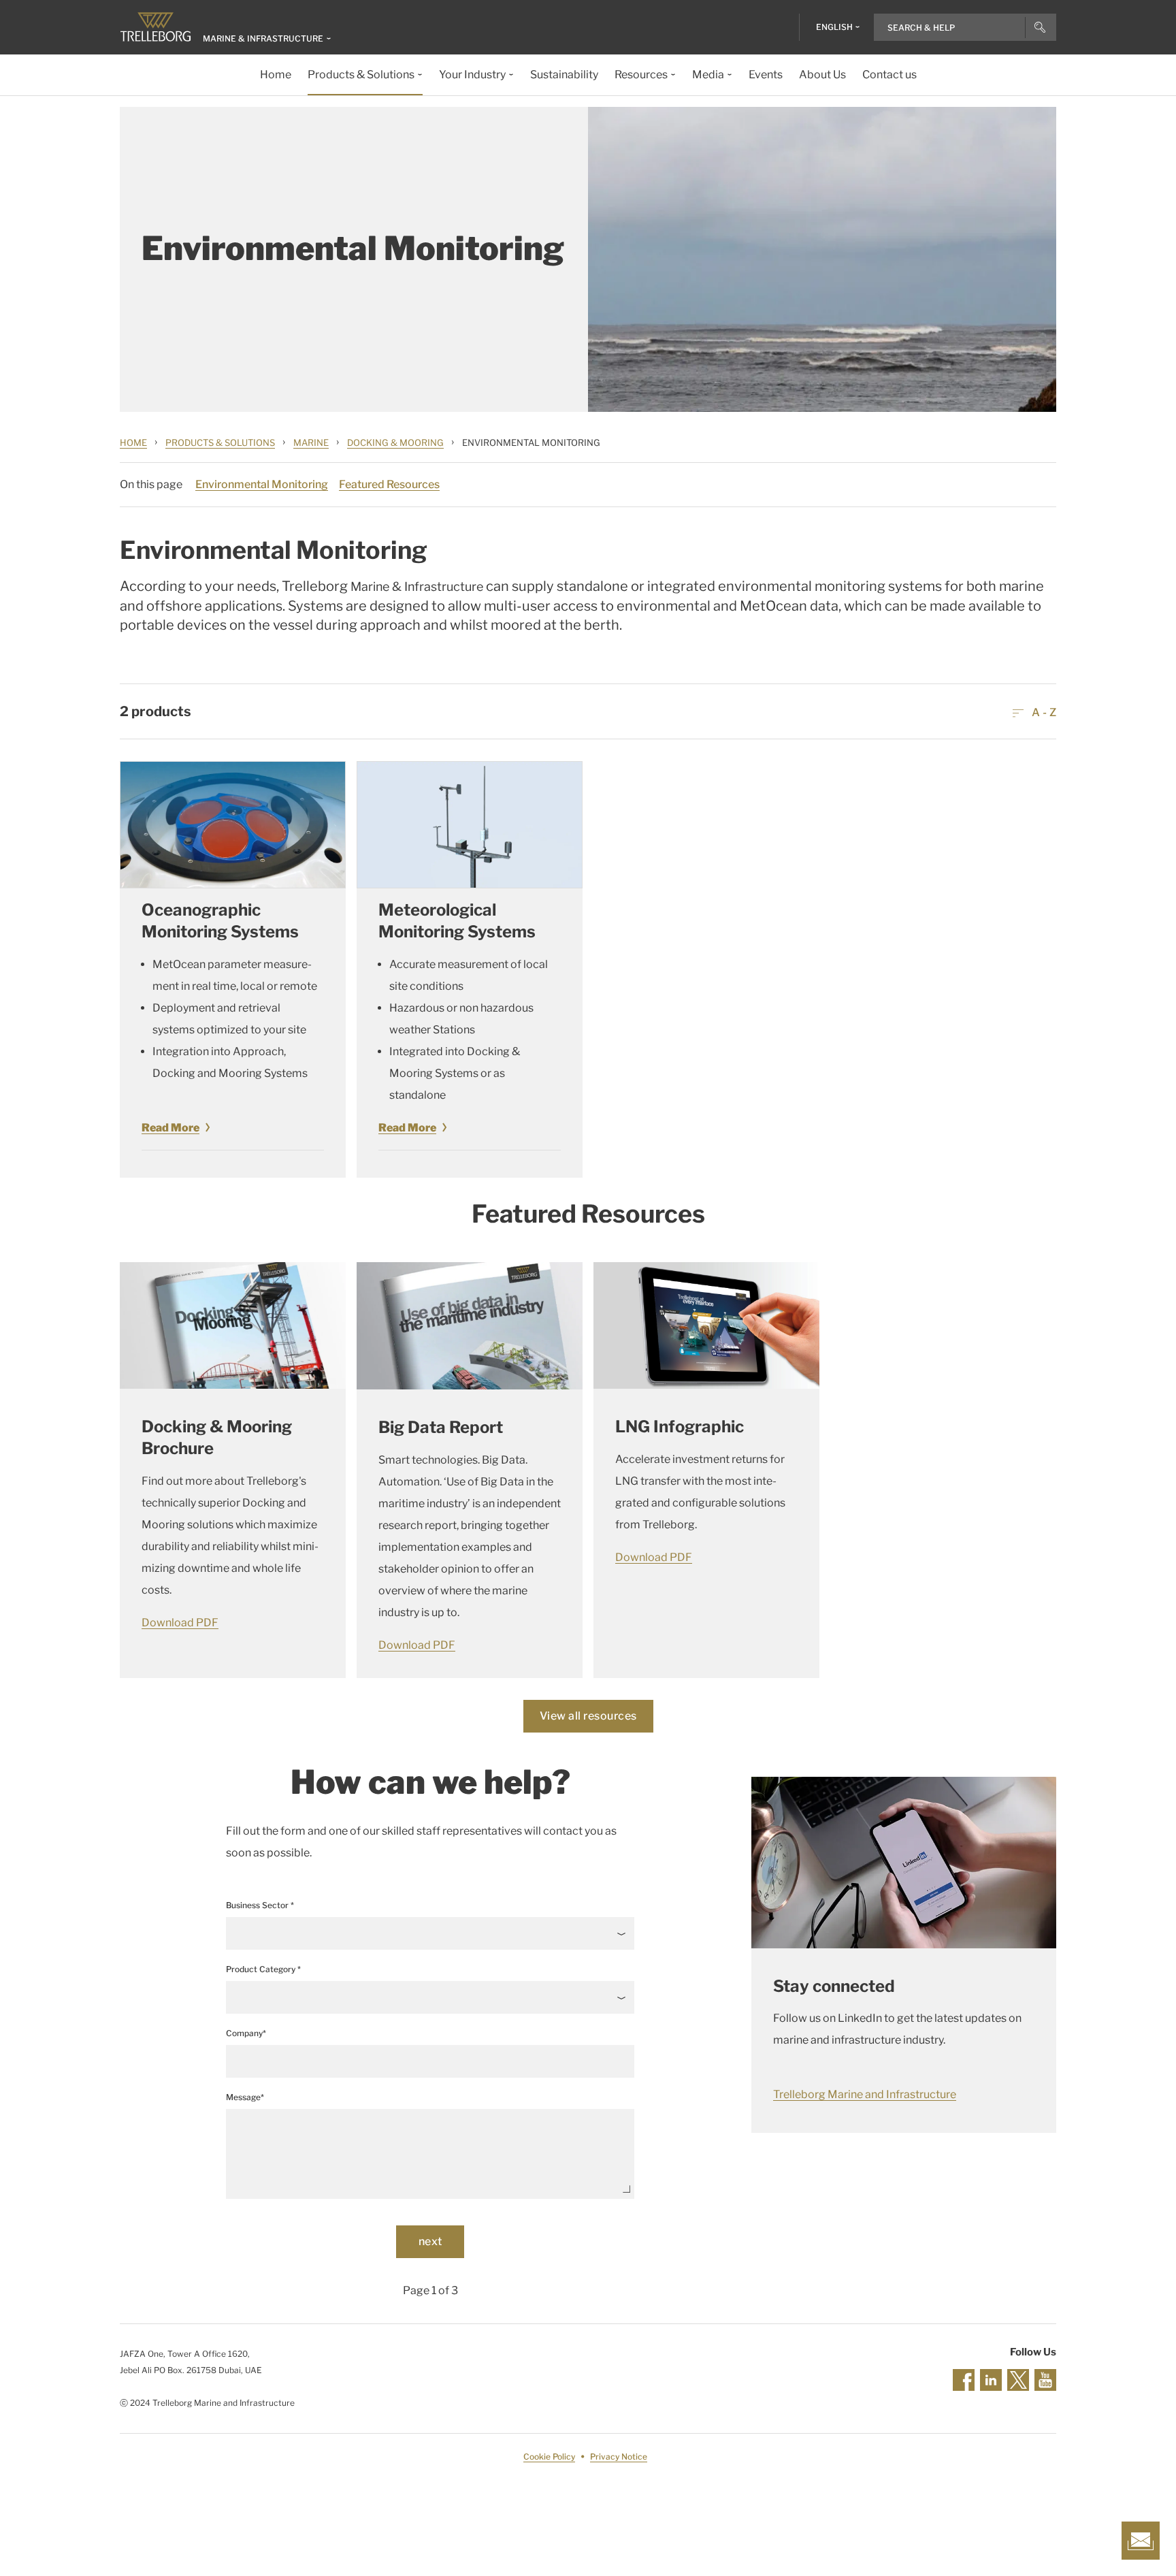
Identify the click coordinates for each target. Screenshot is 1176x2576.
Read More (170, 1128)
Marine (311, 442)
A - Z (1043, 712)
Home (133, 442)
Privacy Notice (619, 2457)
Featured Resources (389, 484)
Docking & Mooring (395, 442)
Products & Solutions (220, 442)
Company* (246, 2033)
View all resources (588, 1716)
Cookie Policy (549, 2457)
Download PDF (180, 1623)
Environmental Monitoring (262, 484)
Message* (245, 2097)
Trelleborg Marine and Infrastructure (865, 2094)
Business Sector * (260, 1905)
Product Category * (263, 1969)
